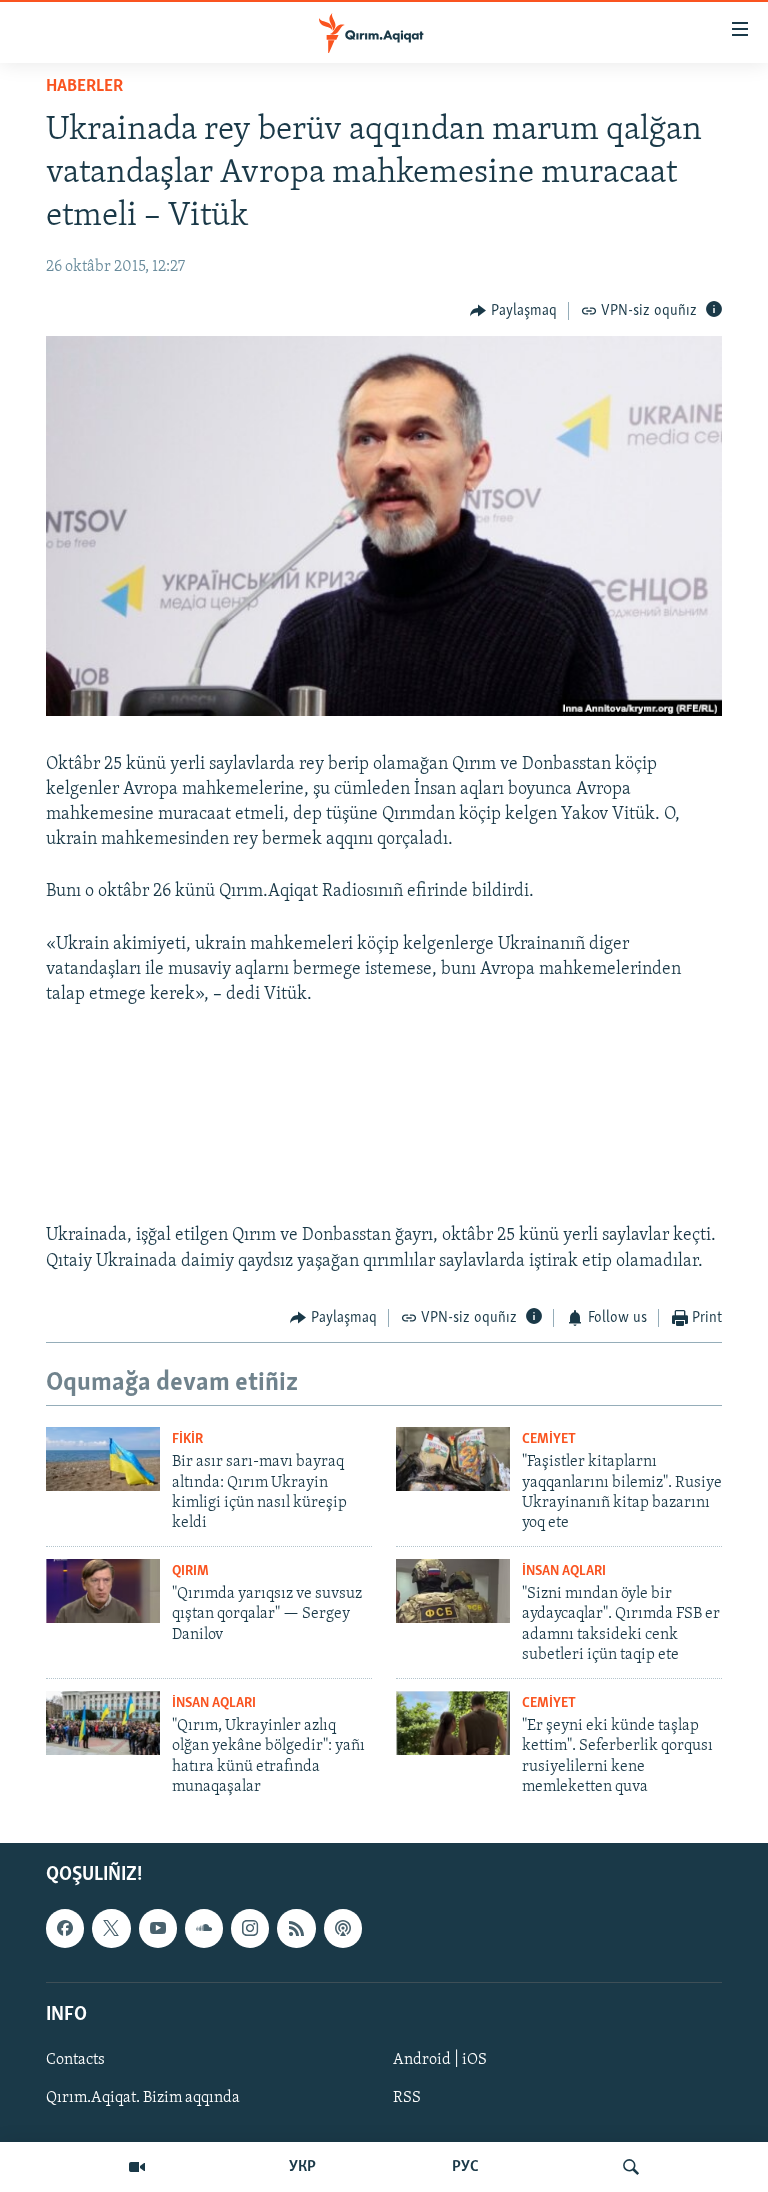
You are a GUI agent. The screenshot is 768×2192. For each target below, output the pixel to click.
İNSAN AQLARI (564, 1571)
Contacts (75, 2060)
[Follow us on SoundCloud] (204, 1929)
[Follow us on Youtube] (158, 1929)
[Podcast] (343, 1929)
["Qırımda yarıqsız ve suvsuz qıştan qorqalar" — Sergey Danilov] (103, 1591)
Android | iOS (440, 2060)
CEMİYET (549, 1439)
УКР (302, 2167)
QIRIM (190, 1571)
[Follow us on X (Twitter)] (111, 1929)
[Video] (137, 2167)
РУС (465, 2167)
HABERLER (84, 87)
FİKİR (187, 1439)
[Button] (513, 311)
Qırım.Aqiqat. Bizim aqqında (143, 2098)
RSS (407, 2098)
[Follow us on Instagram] (250, 1929)
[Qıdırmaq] (631, 2167)
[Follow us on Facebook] (65, 1929)
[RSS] (296, 1929)
